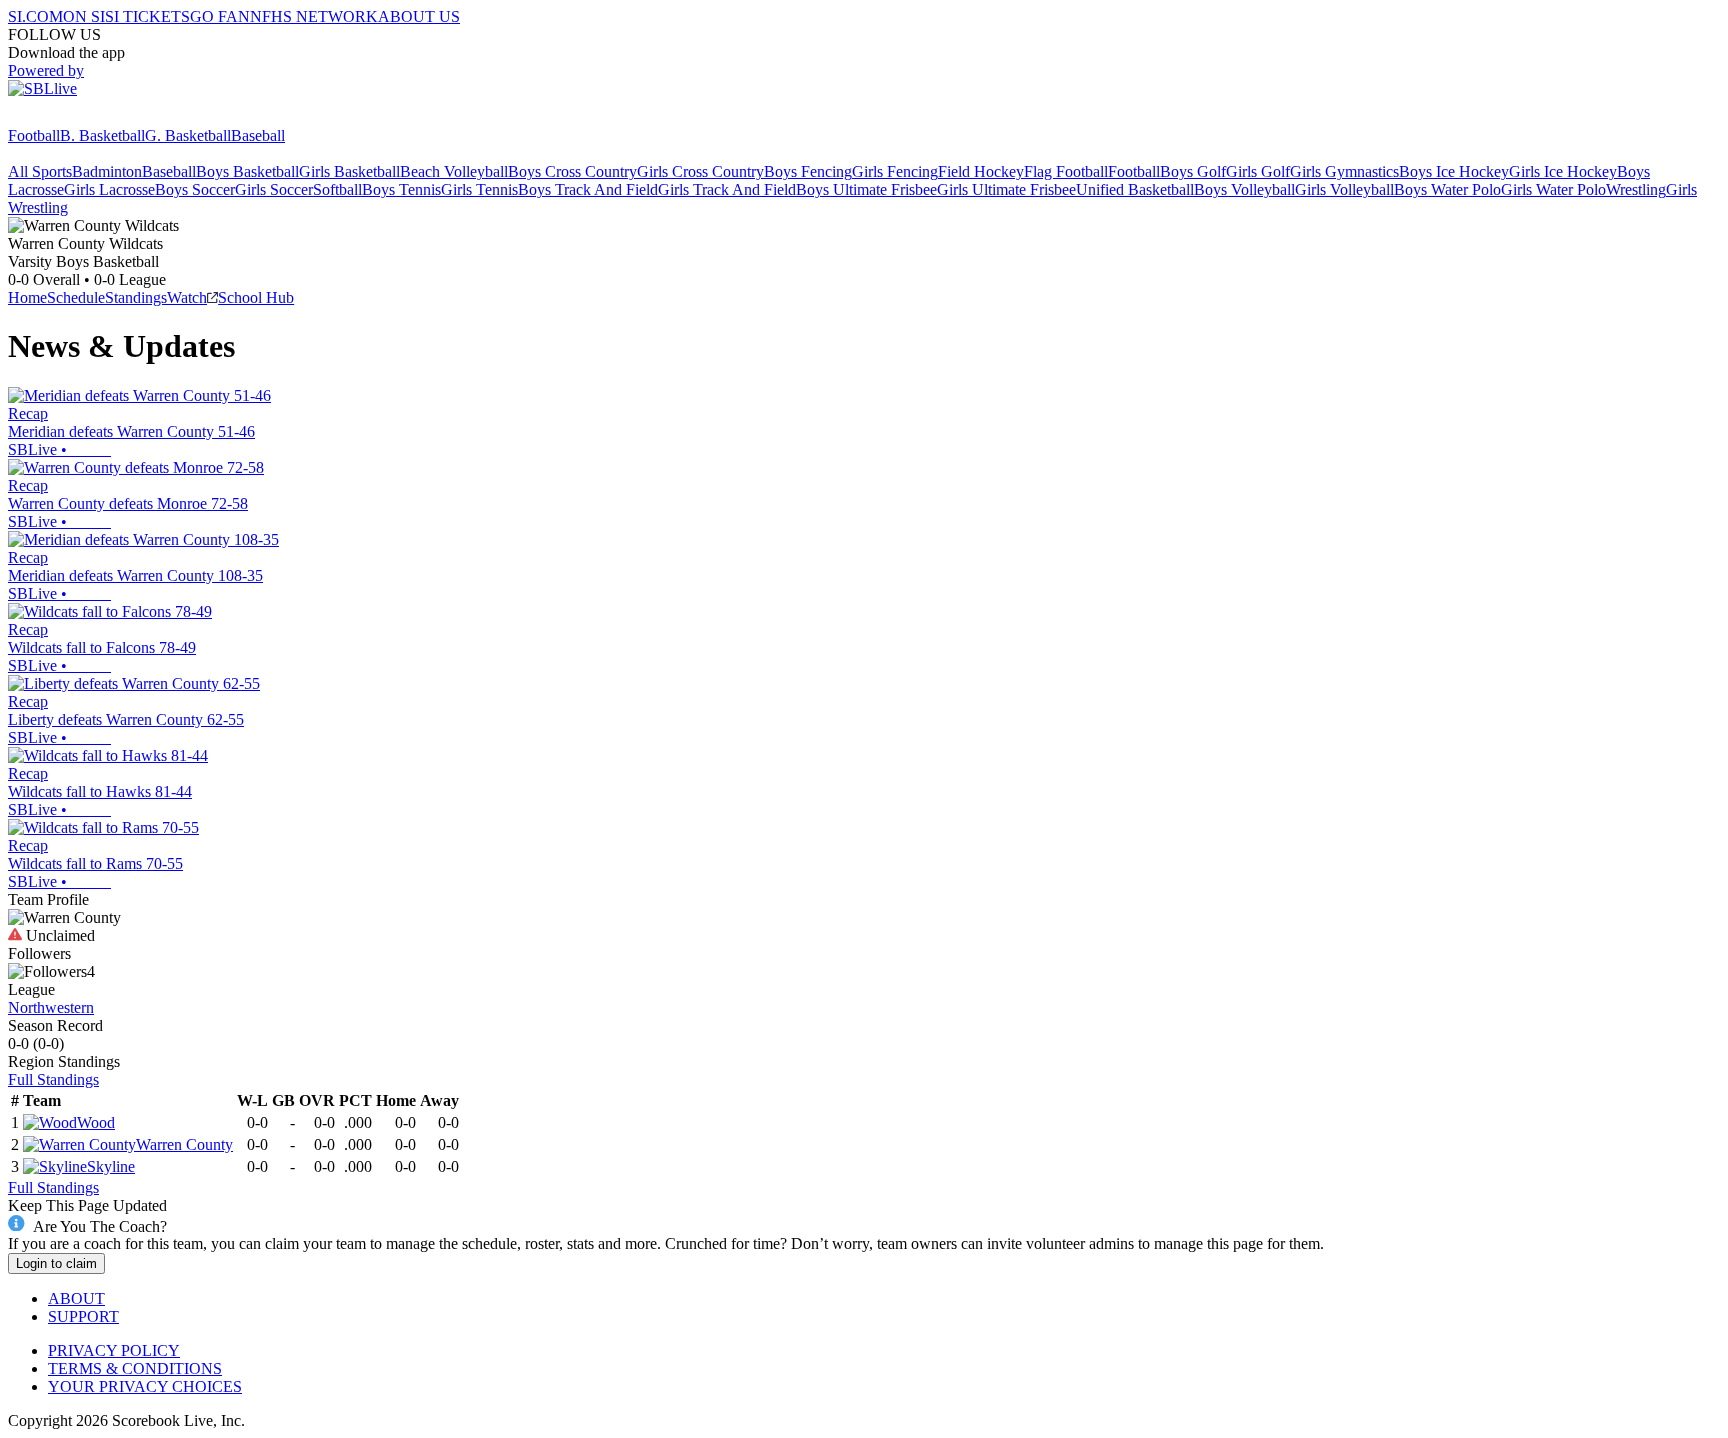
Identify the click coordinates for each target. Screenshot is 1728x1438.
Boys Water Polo (1447, 189)
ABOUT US (419, 16)
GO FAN (220, 16)
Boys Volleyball (1244, 189)
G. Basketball (188, 135)
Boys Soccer (195, 189)
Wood (96, 1122)
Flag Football (1066, 171)
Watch (187, 297)
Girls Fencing (895, 171)
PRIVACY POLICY (114, 1350)
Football (34, 135)
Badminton (107, 171)
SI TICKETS (147, 16)
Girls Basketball (349, 171)
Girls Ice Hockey (1563, 171)
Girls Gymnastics (1344, 171)
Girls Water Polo (1553, 189)
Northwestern (51, 1007)
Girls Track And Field (727, 189)
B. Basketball (102, 135)
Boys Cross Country (572, 171)
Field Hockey (981, 171)
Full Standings (53, 1079)
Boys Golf (1193, 171)
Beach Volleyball (454, 171)
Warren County (184, 1144)
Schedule (76, 297)
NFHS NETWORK (314, 16)
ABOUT (76, 1298)
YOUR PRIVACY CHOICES (145, 1386)
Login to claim (56, 1263)
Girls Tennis (479, 189)
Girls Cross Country (700, 171)
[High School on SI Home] (85, 117)
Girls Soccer (274, 189)
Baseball (258, 135)
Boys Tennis (401, 189)
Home (27, 297)
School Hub (256, 297)
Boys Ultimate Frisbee (866, 189)
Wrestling (1636, 189)
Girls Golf (1258, 171)
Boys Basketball (247, 171)
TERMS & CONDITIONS (135, 1368)
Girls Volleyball (1344, 189)
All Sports (40, 171)
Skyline (111, 1166)
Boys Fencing (808, 171)
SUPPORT (83, 1316)
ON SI (84, 16)
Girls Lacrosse (109, 189)
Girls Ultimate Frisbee (1006, 189)
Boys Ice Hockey (1454, 171)
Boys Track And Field (588, 189)
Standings (136, 297)
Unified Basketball (1135, 189)
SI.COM (35, 16)
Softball (337, 189)
